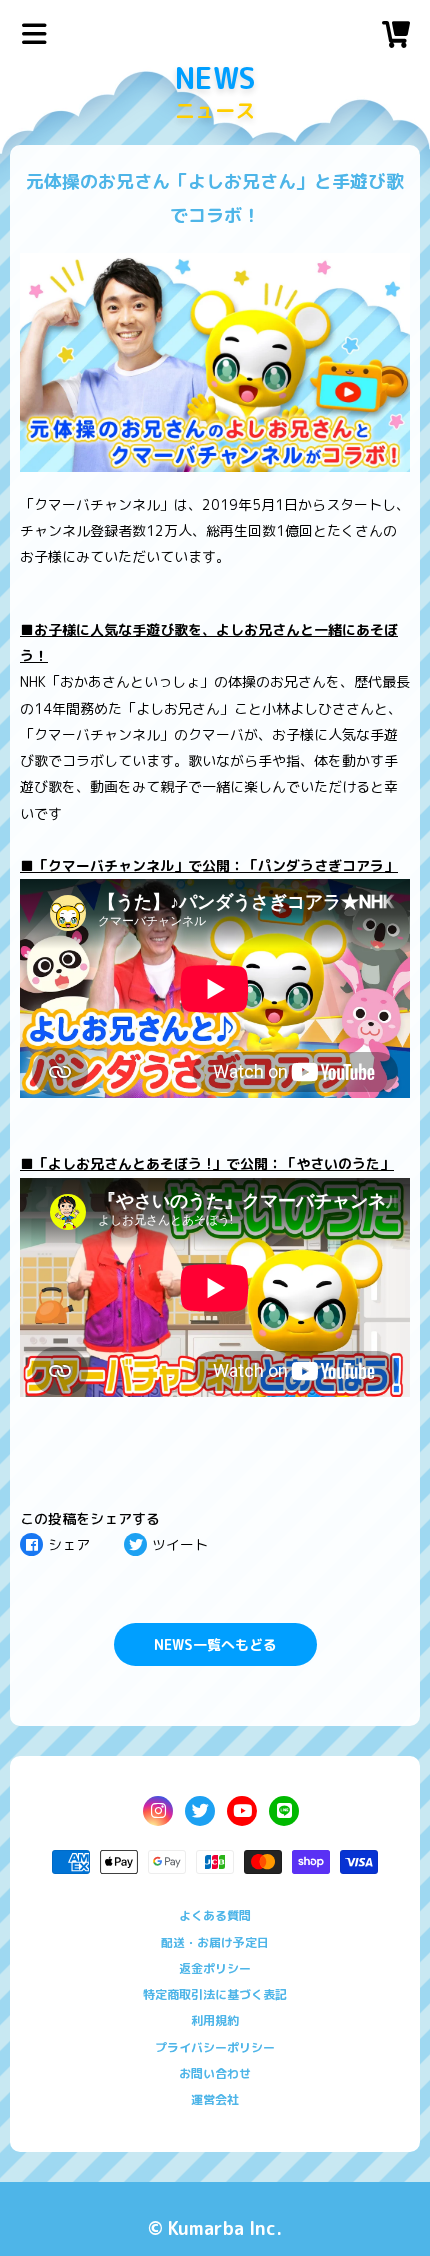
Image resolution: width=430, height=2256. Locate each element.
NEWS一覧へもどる (215, 1644)
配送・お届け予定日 (215, 1942)
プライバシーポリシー (215, 2047)
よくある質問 (215, 1915)
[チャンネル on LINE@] (284, 1811)
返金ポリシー (215, 1968)
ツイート (180, 1544)
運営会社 (215, 2099)
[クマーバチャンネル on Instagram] (158, 1811)
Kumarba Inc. (225, 2228)
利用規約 (215, 2020)
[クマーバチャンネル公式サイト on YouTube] (242, 1811)
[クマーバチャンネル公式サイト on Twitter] (200, 1811)
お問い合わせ (215, 2073)
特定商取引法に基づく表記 (215, 1994)
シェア (69, 1544)
